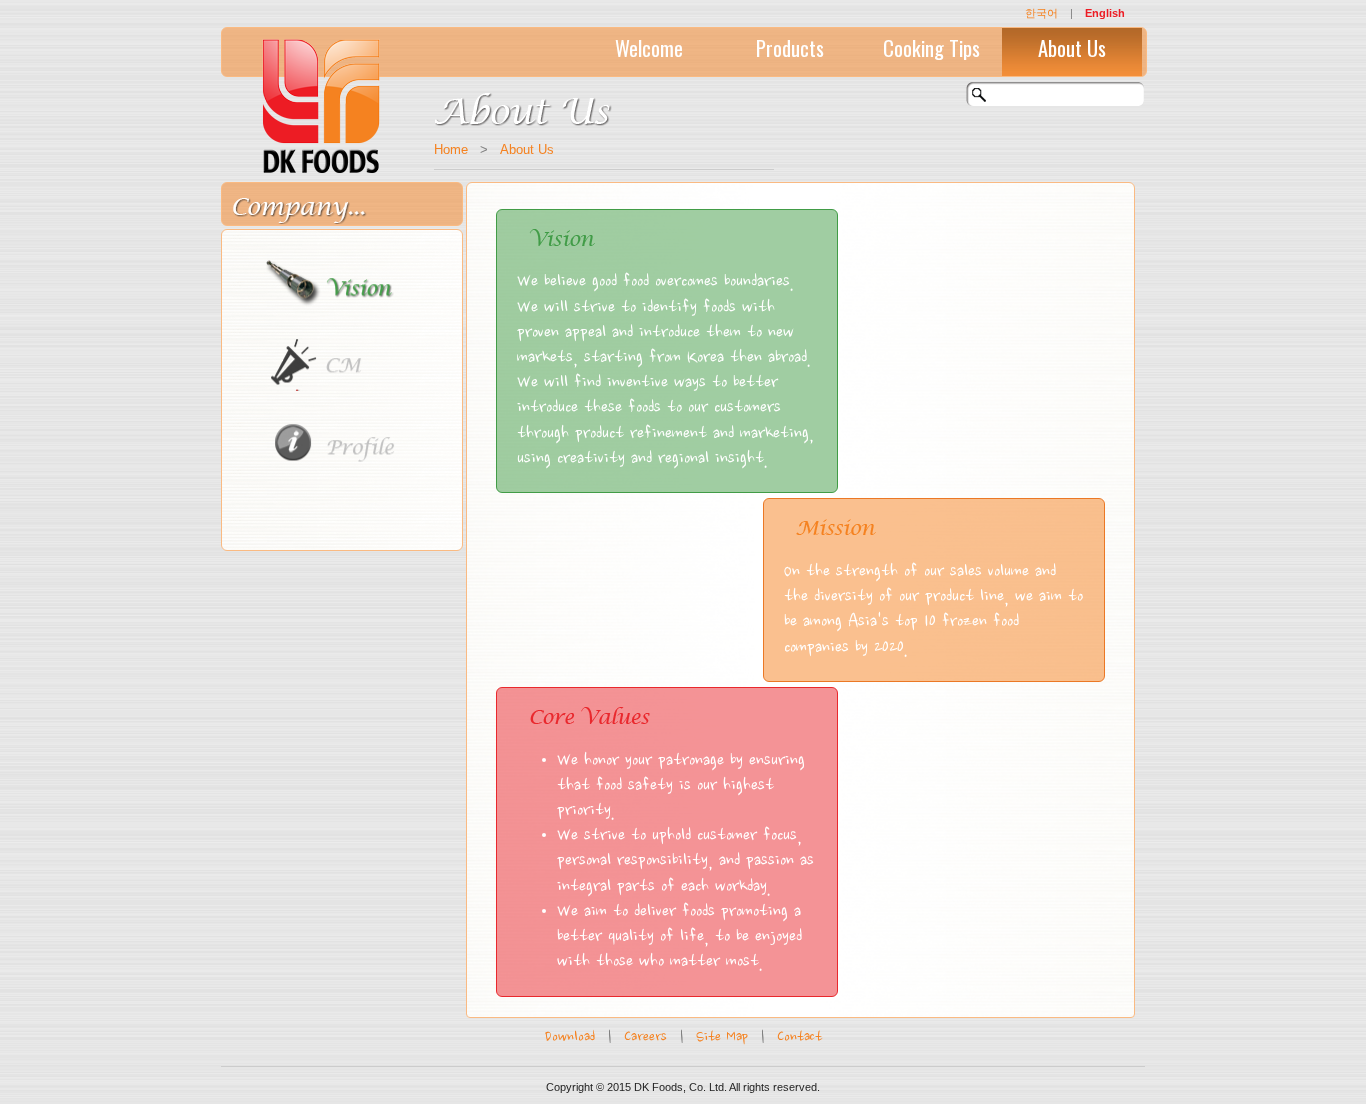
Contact (799, 1037)
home (451, 149)
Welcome (649, 48)
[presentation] (348, 282)
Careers (645, 1037)
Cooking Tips (931, 48)
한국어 (1041, 13)
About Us (1072, 48)
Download (570, 1037)
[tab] (345, 274)
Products (790, 48)
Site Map (722, 1037)
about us (527, 149)
